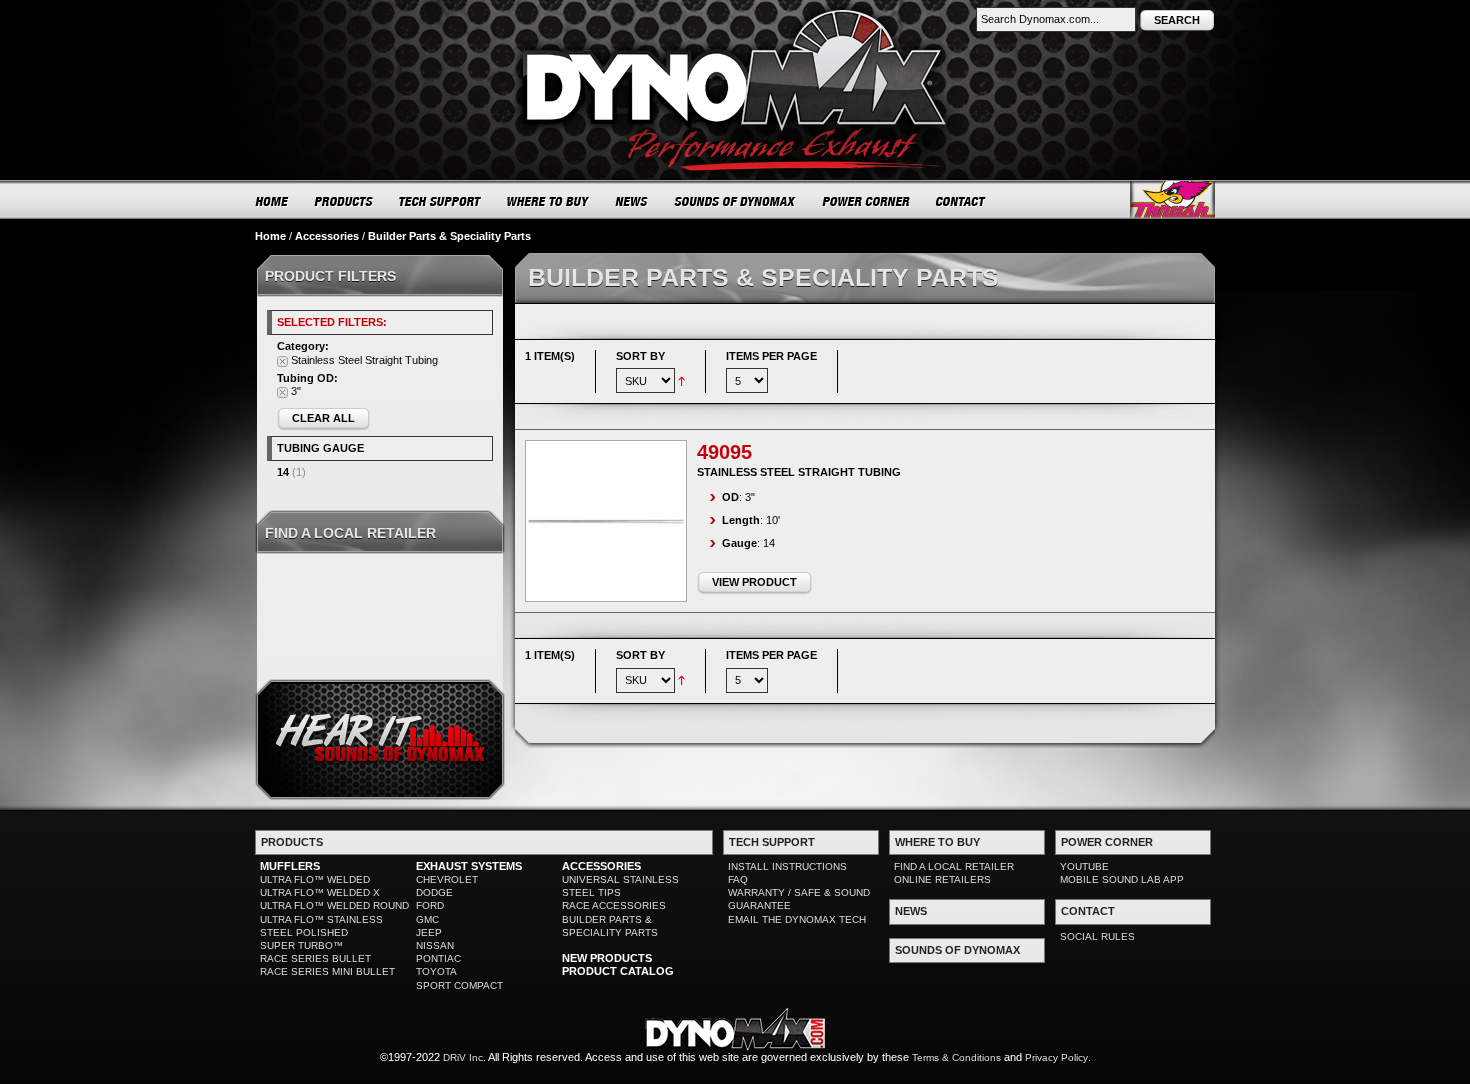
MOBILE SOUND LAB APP (1122, 879)
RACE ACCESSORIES (614, 905)
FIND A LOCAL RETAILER (954, 866)
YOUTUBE (1084, 866)
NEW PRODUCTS (607, 958)
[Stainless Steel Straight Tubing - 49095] (606, 521)
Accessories (327, 236)
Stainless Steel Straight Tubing (799, 472)
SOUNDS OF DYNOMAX (735, 201)
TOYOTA (436, 971)
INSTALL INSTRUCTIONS (787, 866)
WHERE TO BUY (548, 201)
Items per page (771, 356)
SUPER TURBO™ (301, 945)
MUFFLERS (290, 866)
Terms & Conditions (956, 1057)
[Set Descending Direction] (681, 380)
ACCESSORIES (601, 866)
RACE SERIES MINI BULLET (327, 971)
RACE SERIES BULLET (315, 958)
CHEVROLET (447, 879)
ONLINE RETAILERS (942, 879)
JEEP (429, 932)
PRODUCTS (344, 201)
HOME (272, 201)
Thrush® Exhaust (1172, 199)
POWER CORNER (866, 201)
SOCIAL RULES (1097, 936)
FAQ (738, 879)
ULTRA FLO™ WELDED (315, 879)
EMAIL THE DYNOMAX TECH (797, 919)
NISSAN (435, 945)
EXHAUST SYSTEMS (469, 866)
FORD (430, 905)
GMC (427, 919)
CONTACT (961, 201)
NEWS (632, 201)
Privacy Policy (1056, 1057)
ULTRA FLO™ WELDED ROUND (334, 905)
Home (270, 236)
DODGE (434, 892)
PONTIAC (438, 958)
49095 (724, 452)
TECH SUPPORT (440, 201)
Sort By (640, 356)
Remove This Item (282, 361)
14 (283, 472)
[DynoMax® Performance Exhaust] (735, 14)
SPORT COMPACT (459, 985)
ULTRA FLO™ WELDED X (320, 892)
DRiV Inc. (464, 1057)
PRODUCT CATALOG (618, 971)
